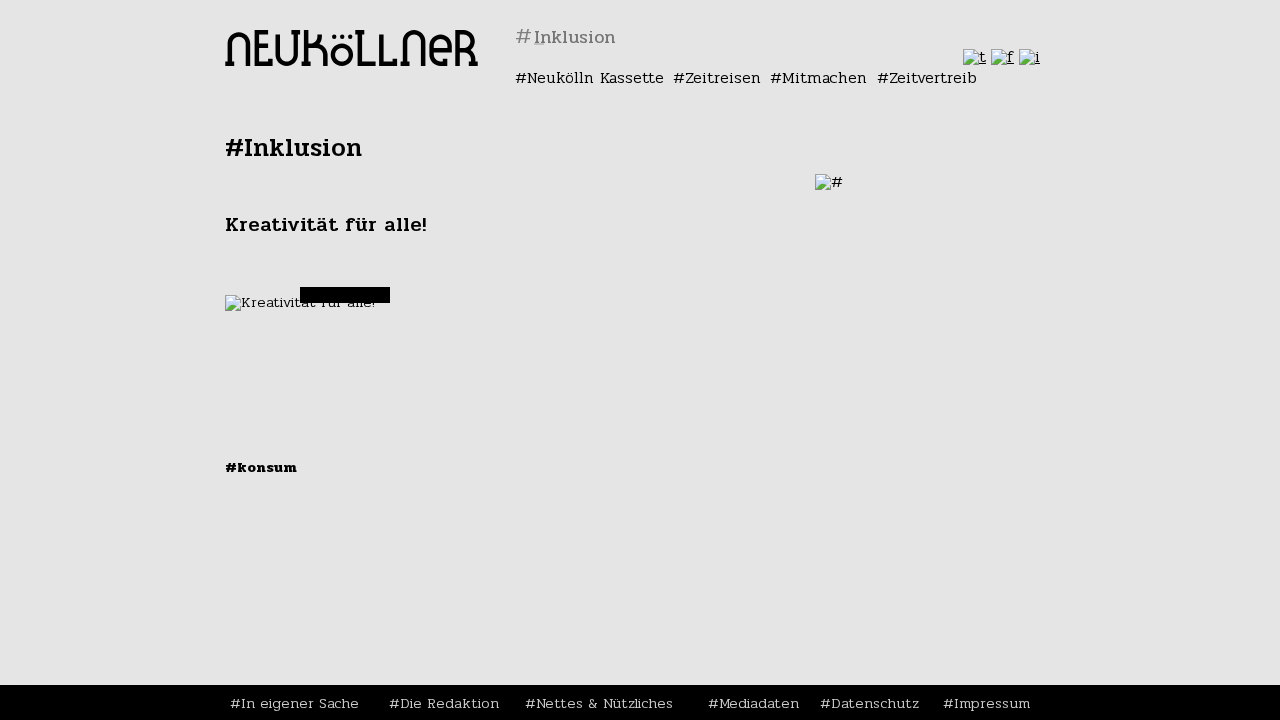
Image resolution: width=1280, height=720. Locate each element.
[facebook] (1002, 56)
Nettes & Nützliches (604, 703)
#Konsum (261, 467)
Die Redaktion (449, 703)
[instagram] (1029, 56)
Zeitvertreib (933, 77)
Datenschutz (875, 703)
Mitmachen (824, 77)
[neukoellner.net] (351, 60)
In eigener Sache (300, 703)
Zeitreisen (723, 77)
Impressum (992, 703)
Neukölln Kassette (595, 77)
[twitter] (974, 56)
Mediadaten (759, 703)
